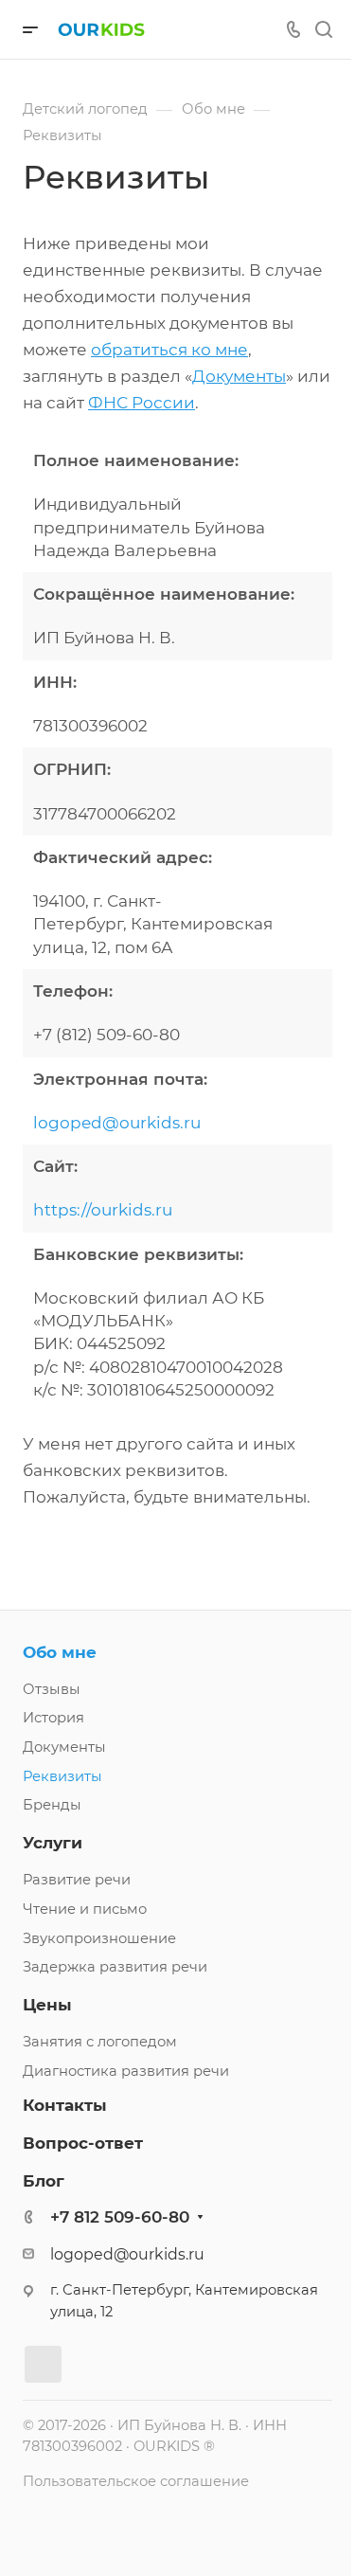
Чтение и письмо (85, 1909)
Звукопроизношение (99, 1938)
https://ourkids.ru (103, 1210)
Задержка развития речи (115, 1967)
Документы (239, 376)
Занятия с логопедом (100, 2042)
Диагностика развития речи (126, 2071)
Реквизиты (62, 1776)
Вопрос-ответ (83, 2143)
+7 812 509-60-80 (120, 2217)
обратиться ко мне (169, 350)
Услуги (53, 1843)
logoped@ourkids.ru (117, 1123)
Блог (44, 2181)
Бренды (52, 1805)
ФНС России (142, 403)
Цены (47, 2005)
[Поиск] (323, 30)
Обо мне (60, 1652)
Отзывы (52, 1689)
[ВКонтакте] (43, 2364)
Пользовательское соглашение (136, 2481)
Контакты (65, 2105)
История (53, 1718)
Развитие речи (77, 1880)
